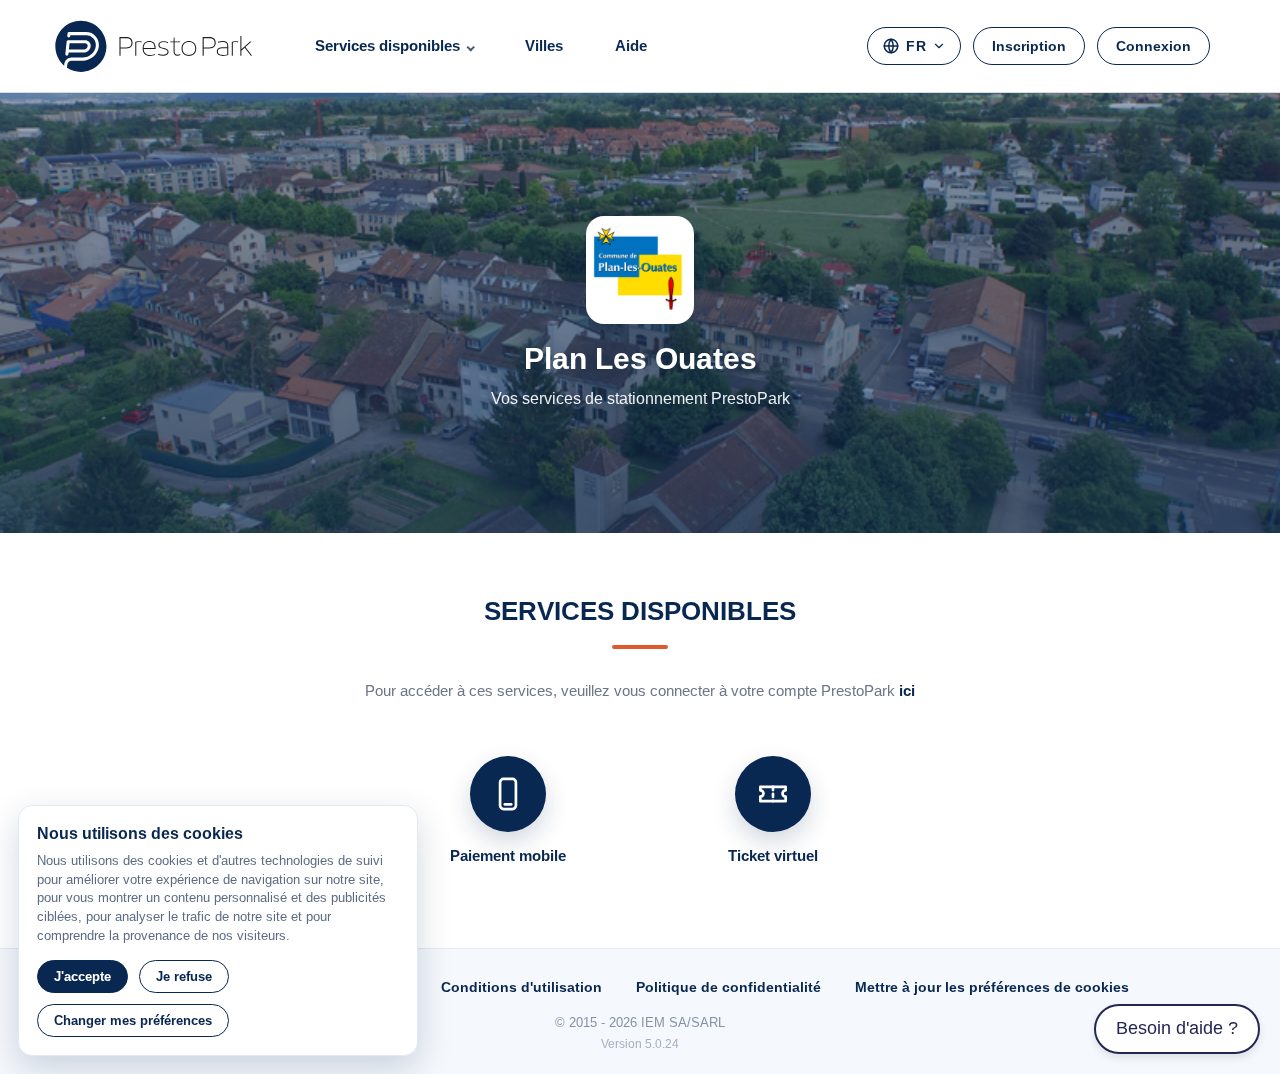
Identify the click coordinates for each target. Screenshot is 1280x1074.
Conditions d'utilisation (521, 987)
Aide (631, 45)
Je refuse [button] (184, 976)
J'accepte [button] (82, 976)
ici (907, 690)
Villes (544, 45)
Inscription (1029, 46)
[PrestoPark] (154, 46)
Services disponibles (387, 45)
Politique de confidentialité (728, 987)
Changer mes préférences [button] (133, 1020)
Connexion (1153, 46)
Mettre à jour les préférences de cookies (992, 987)
